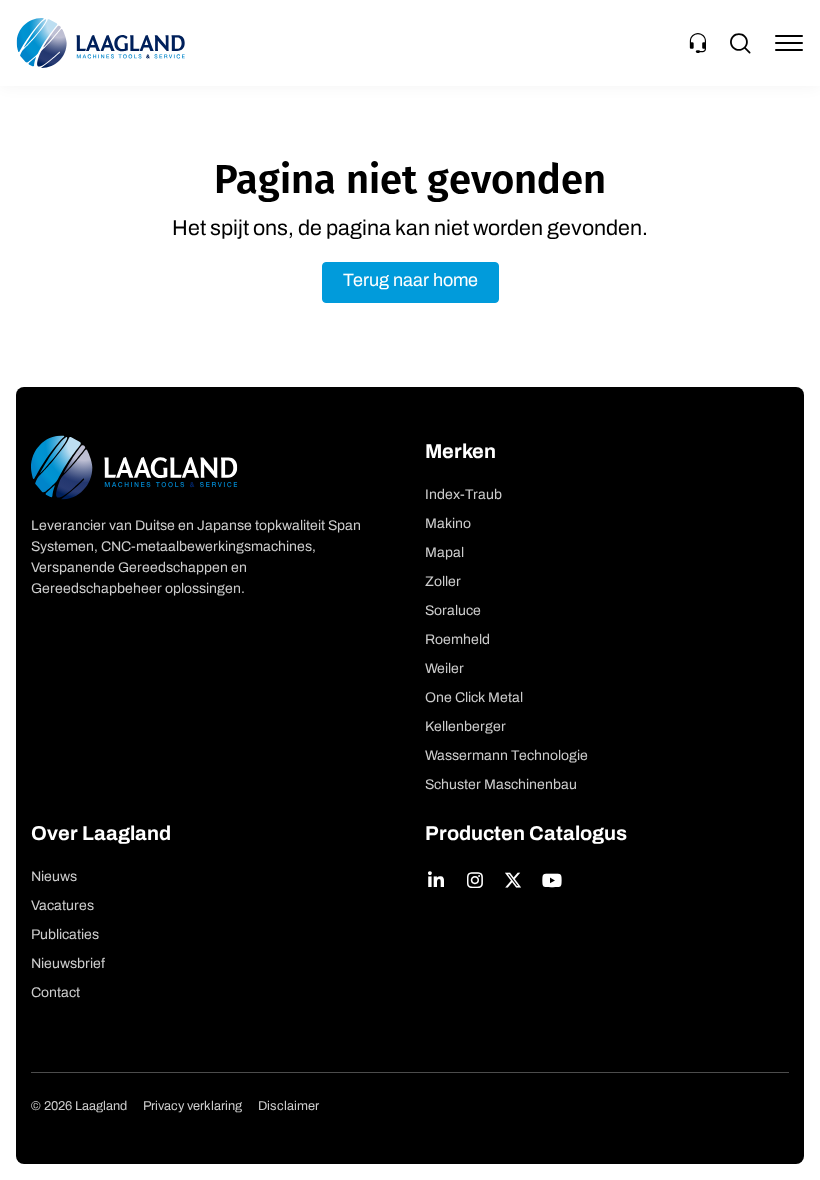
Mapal (444, 553)
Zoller (443, 582)
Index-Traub (463, 495)
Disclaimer (288, 1106)
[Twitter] (513, 880)
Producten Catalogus (526, 835)
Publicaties (65, 935)
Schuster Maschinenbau (501, 785)
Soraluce (453, 611)
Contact (55, 993)
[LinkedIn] (436, 880)
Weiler (444, 669)
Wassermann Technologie (506, 756)
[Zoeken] (740, 43)
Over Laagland (101, 835)
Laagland (101, 43)
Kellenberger (465, 727)
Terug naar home (410, 282)
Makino (448, 524)
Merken (460, 453)
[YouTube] (552, 880)
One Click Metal (474, 698)
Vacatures (62, 906)
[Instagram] (475, 880)
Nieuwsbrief (68, 964)
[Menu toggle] (789, 43)
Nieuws (54, 877)
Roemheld (457, 640)
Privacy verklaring (192, 1106)
